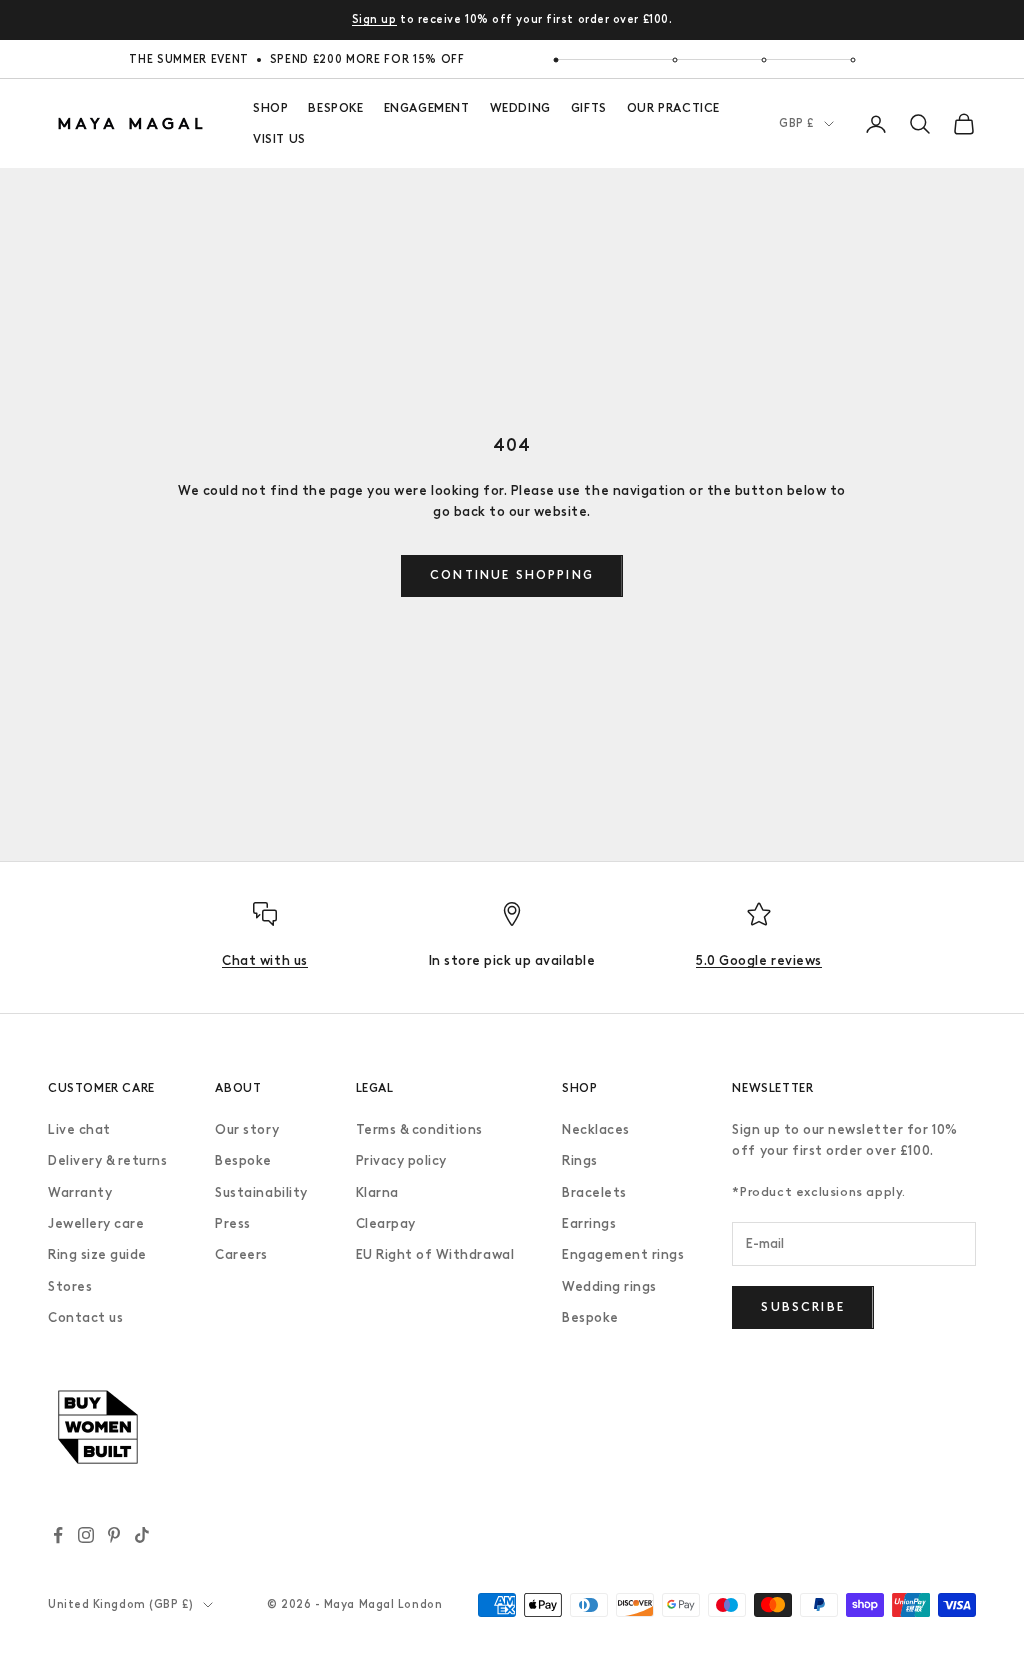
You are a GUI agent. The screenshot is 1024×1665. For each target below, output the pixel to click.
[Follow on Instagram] (86, 1535)
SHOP (270, 108)
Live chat (79, 1129)
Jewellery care (96, 1223)
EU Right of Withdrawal (435, 1254)
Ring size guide (97, 1254)
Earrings (589, 1223)
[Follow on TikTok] (142, 1535)
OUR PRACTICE (673, 108)
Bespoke (243, 1160)
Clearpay (386, 1223)
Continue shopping (512, 575)
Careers (241, 1254)
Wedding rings (609, 1286)
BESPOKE (335, 108)
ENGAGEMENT (427, 108)
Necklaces (596, 1129)
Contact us (85, 1317)
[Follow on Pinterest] (114, 1535)
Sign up (374, 19)
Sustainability (261, 1192)
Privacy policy (401, 1160)
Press (233, 1223)
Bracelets (594, 1192)
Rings (580, 1160)
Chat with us (264, 960)
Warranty (80, 1192)
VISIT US (279, 139)
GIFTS (589, 108)
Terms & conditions (419, 1129)
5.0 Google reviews (758, 960)
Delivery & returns (107, 1160)
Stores (70, 1286)
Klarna (377, 1192)
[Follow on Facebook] (58, 1535)
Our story (247, 1129)
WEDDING (520, 108)
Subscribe (802, 1307)
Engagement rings (623, 1254)
